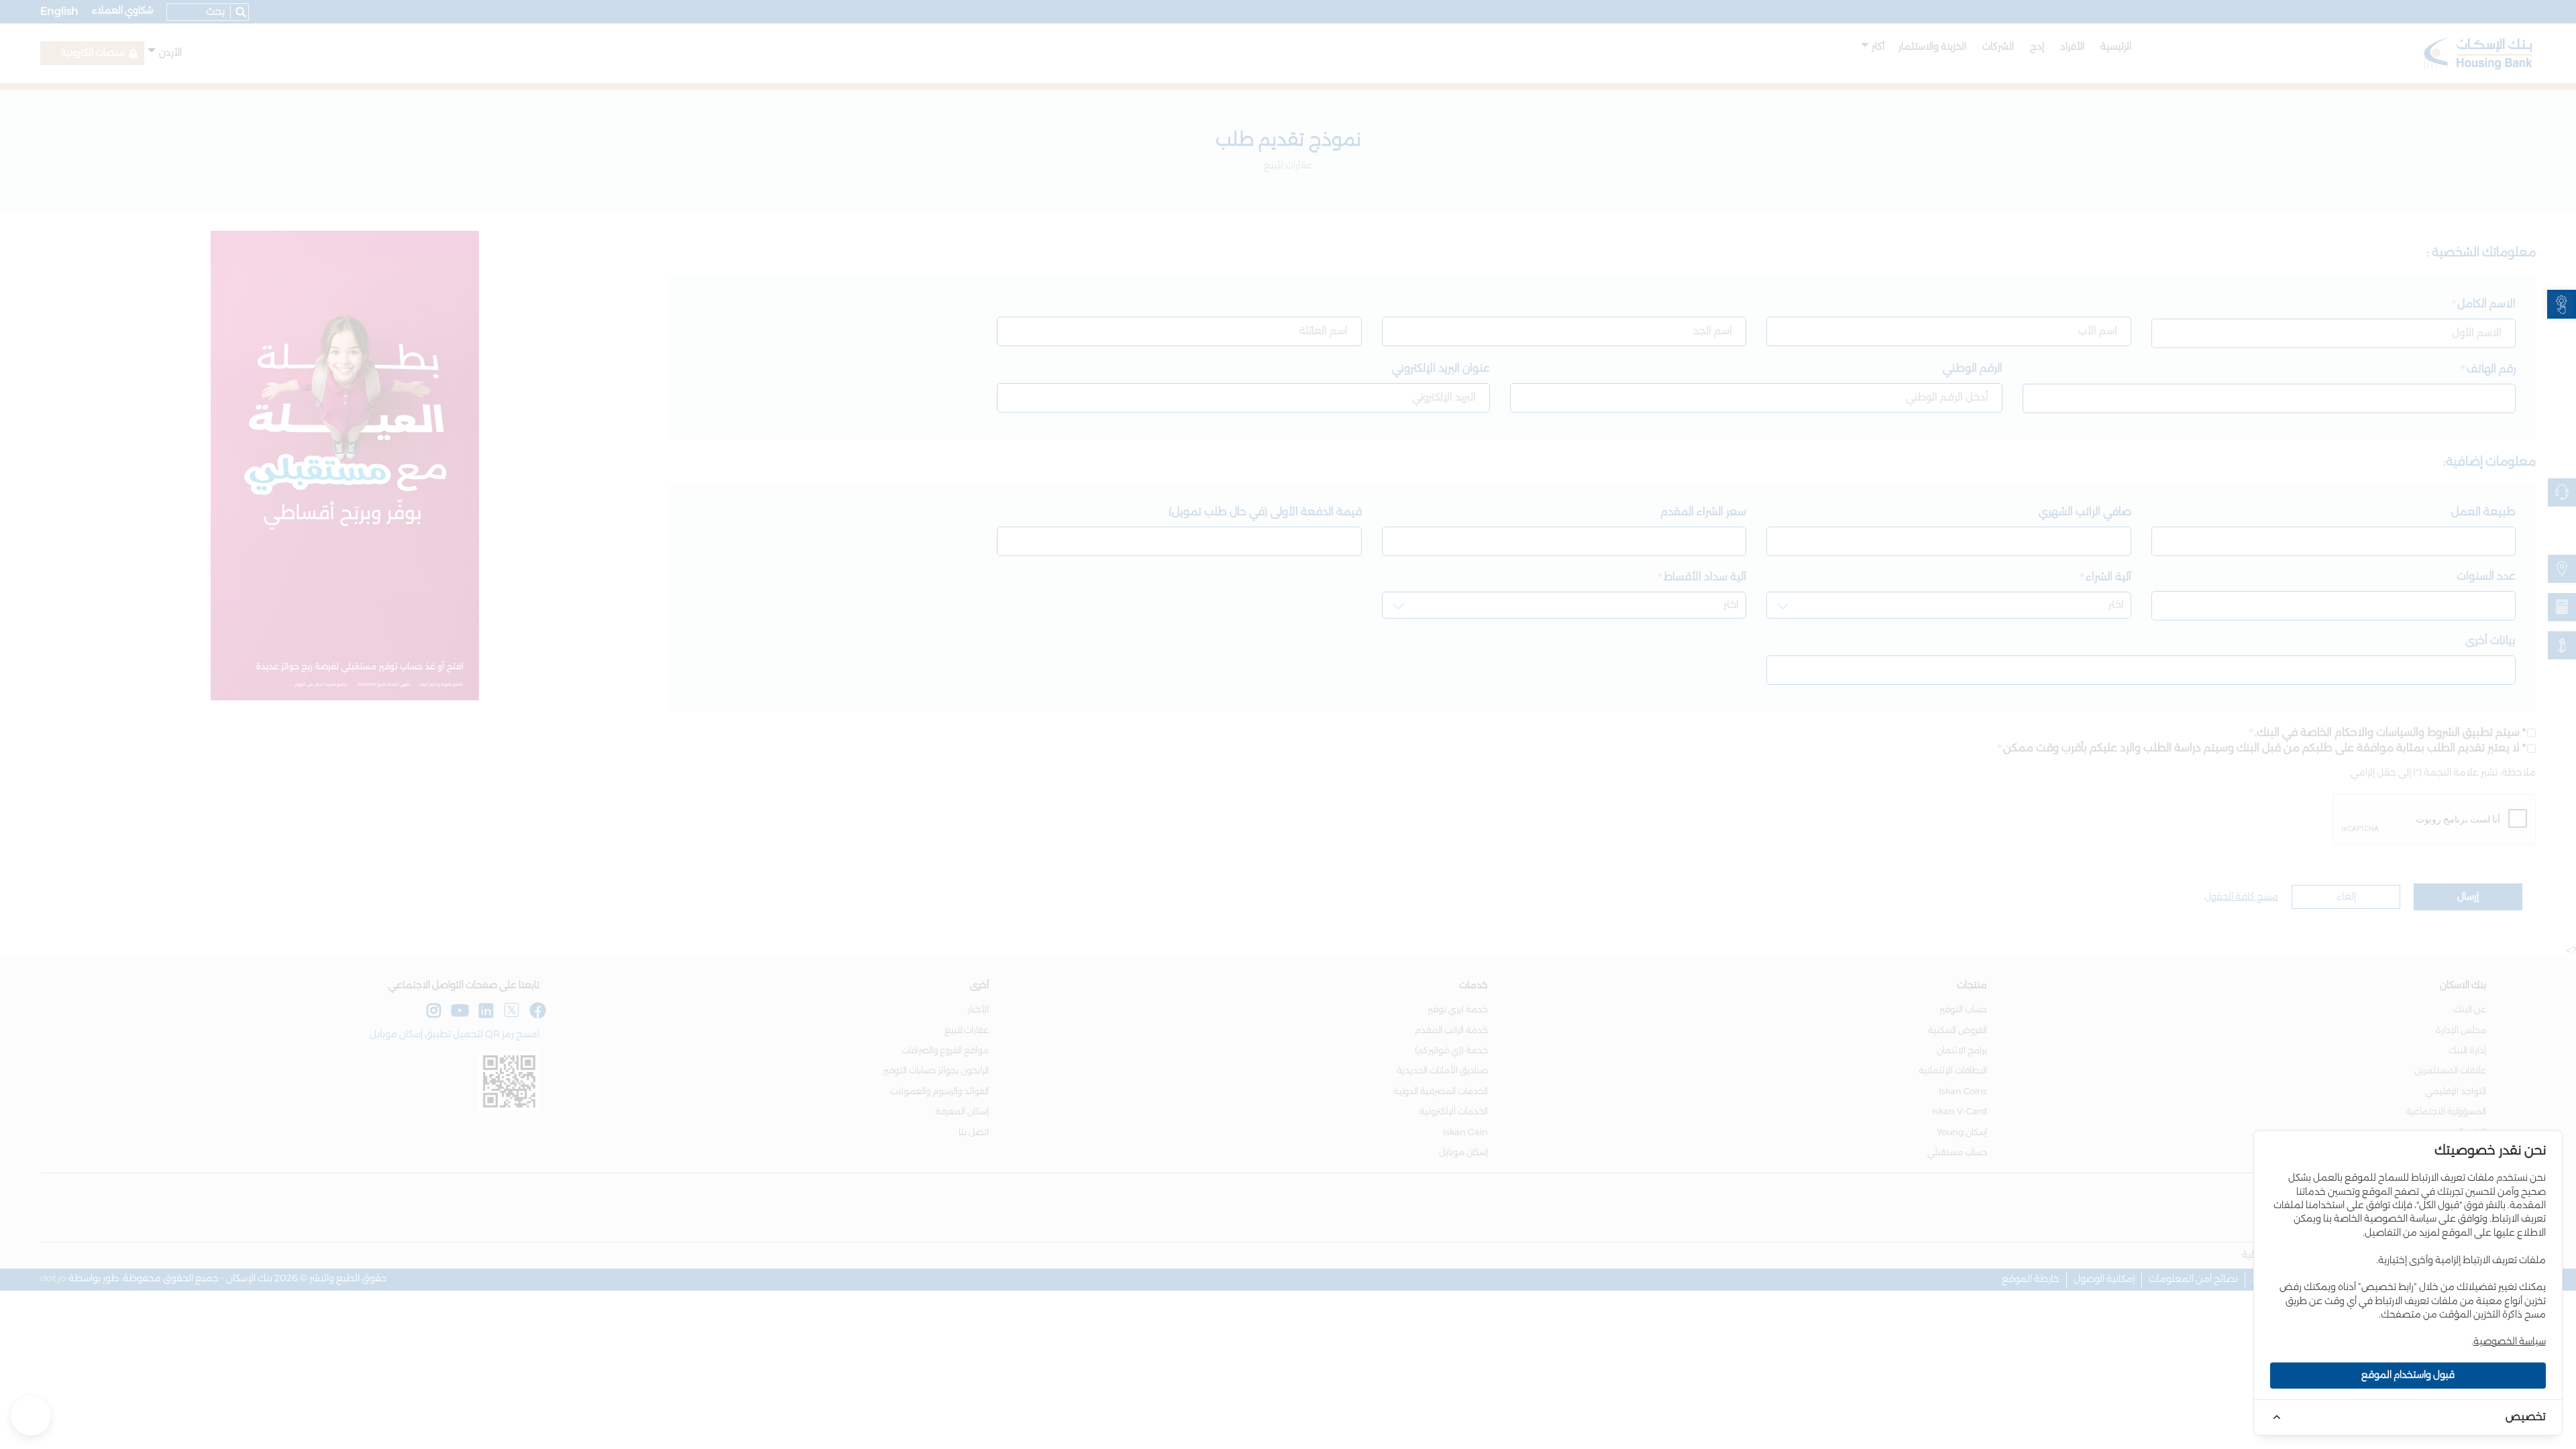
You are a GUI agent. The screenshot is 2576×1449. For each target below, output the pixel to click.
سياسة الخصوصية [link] (2510, 1342)
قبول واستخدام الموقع (2408, 1375)
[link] (2562, 304)
